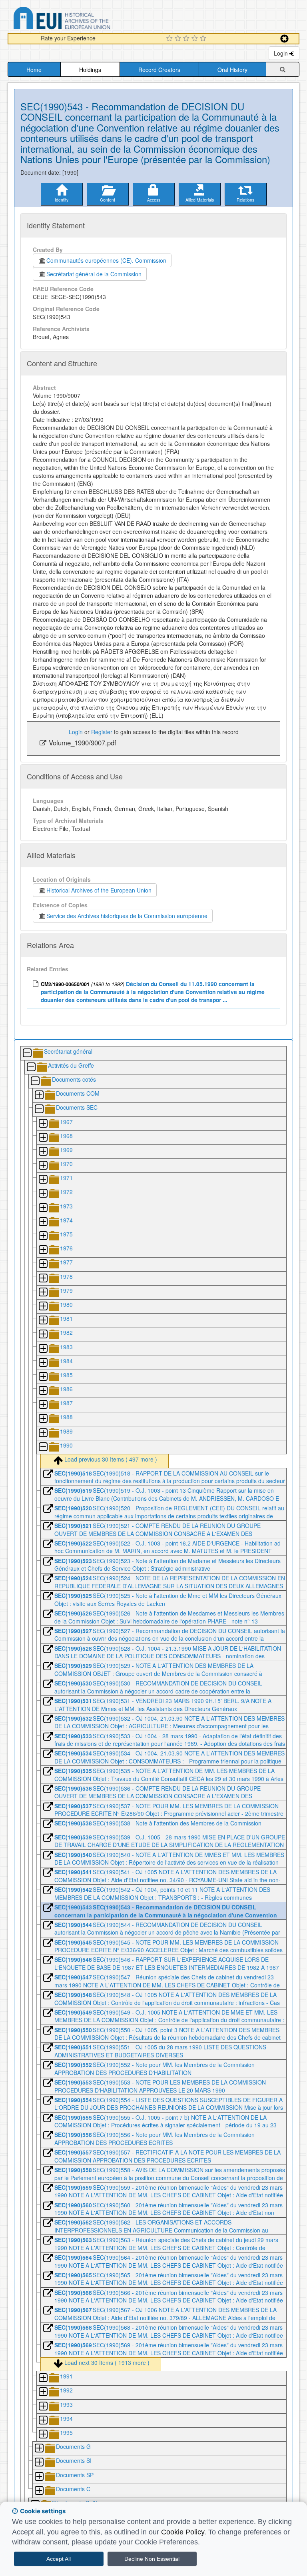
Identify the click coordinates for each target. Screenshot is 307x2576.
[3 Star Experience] (187, 39)
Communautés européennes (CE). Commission (106, 260)
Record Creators (159, 70)
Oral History (232, 70)
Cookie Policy (183, 2532)
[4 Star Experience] (196, 39)
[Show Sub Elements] (39, 1095)
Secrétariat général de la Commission (94, 274)
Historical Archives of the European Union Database (84, 19)
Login (282, 53)
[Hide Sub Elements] (27, 1053)
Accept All (59, 2559)
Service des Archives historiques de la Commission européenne (127, 916)
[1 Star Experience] (170, 39)
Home (34, 70)
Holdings (90, 70)
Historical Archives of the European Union (99, 890)
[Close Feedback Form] (284, 39)
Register (102, 732)
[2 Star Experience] (179, 39)
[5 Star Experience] (204, 39)
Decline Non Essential (152, 2559)
